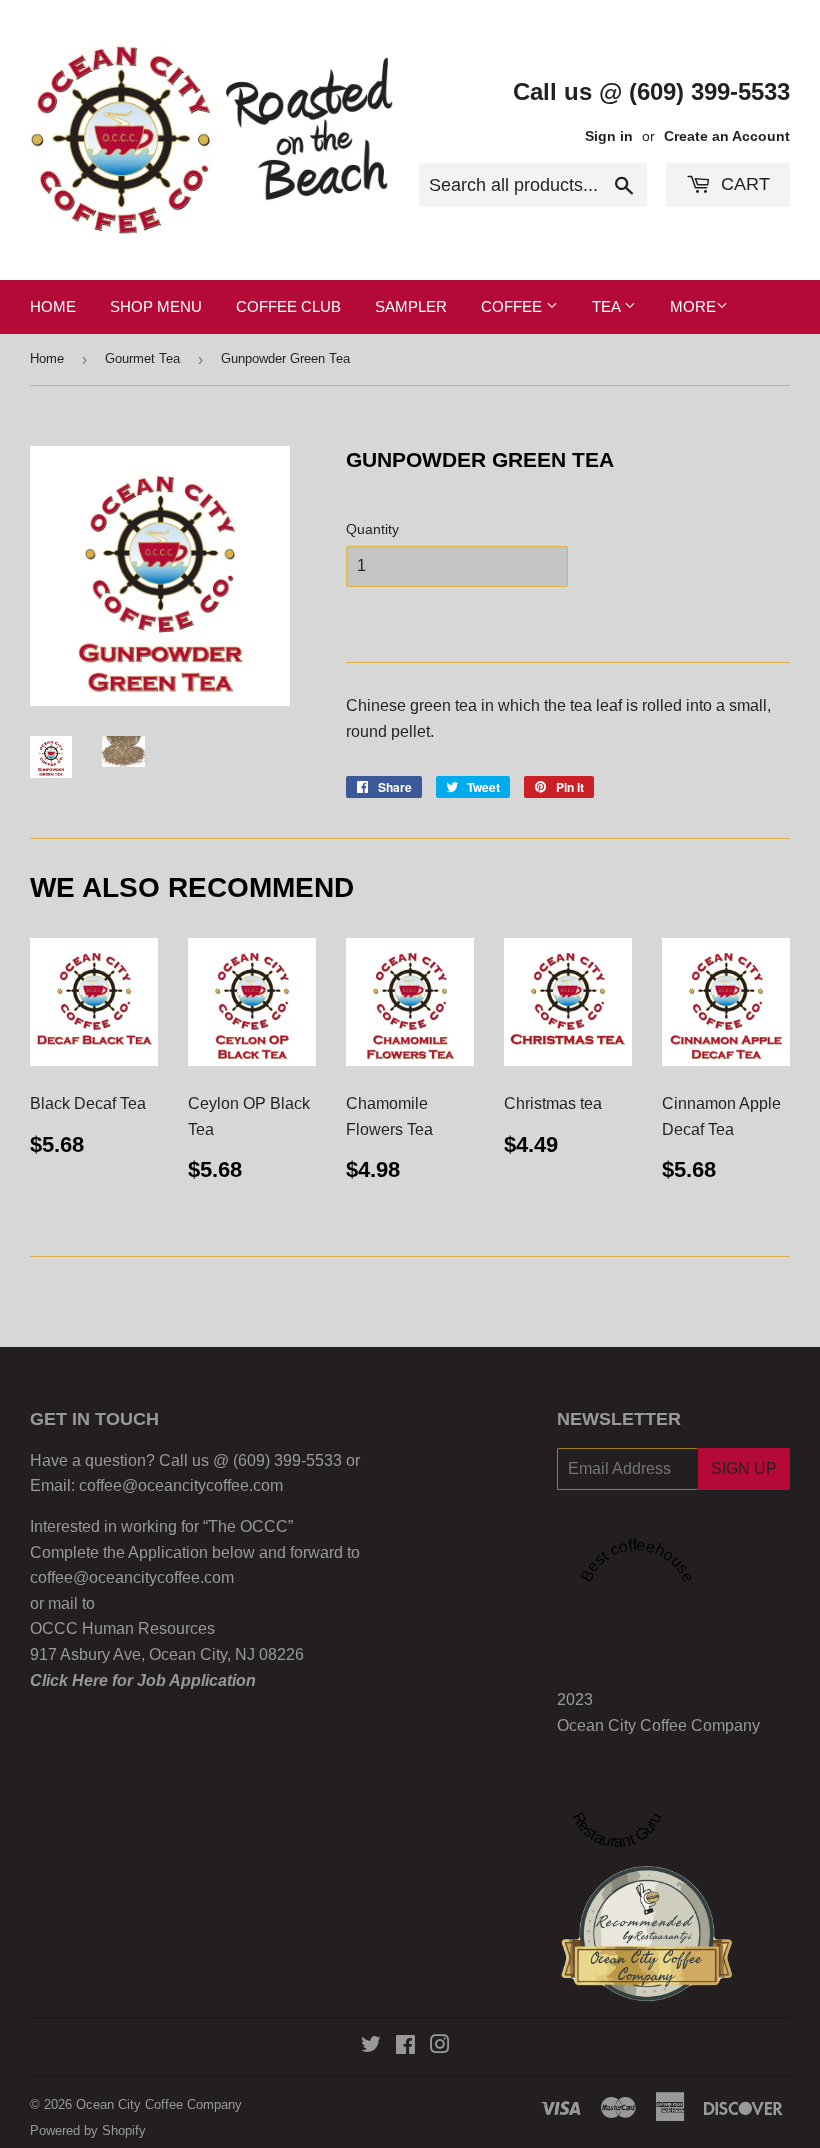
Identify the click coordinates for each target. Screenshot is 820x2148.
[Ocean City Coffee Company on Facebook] (405, 2046)
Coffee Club (288, 306)
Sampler (411, 306)
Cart (743, 184)
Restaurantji (663, 1935)
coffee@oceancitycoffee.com (181, 1485)
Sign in (609, 136)
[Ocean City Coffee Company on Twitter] (371, 2046)
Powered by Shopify (88, 2130)
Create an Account (727, 136)
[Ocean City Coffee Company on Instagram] (440, 2046)
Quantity (372, 529)
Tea (608, 306)
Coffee (513, 306)
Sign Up (744, 1468)
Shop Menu (156, 306)
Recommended (644, 1922)
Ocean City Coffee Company (658, 1725)
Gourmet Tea (142, 358)
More (693, 306)
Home (53, 306)
